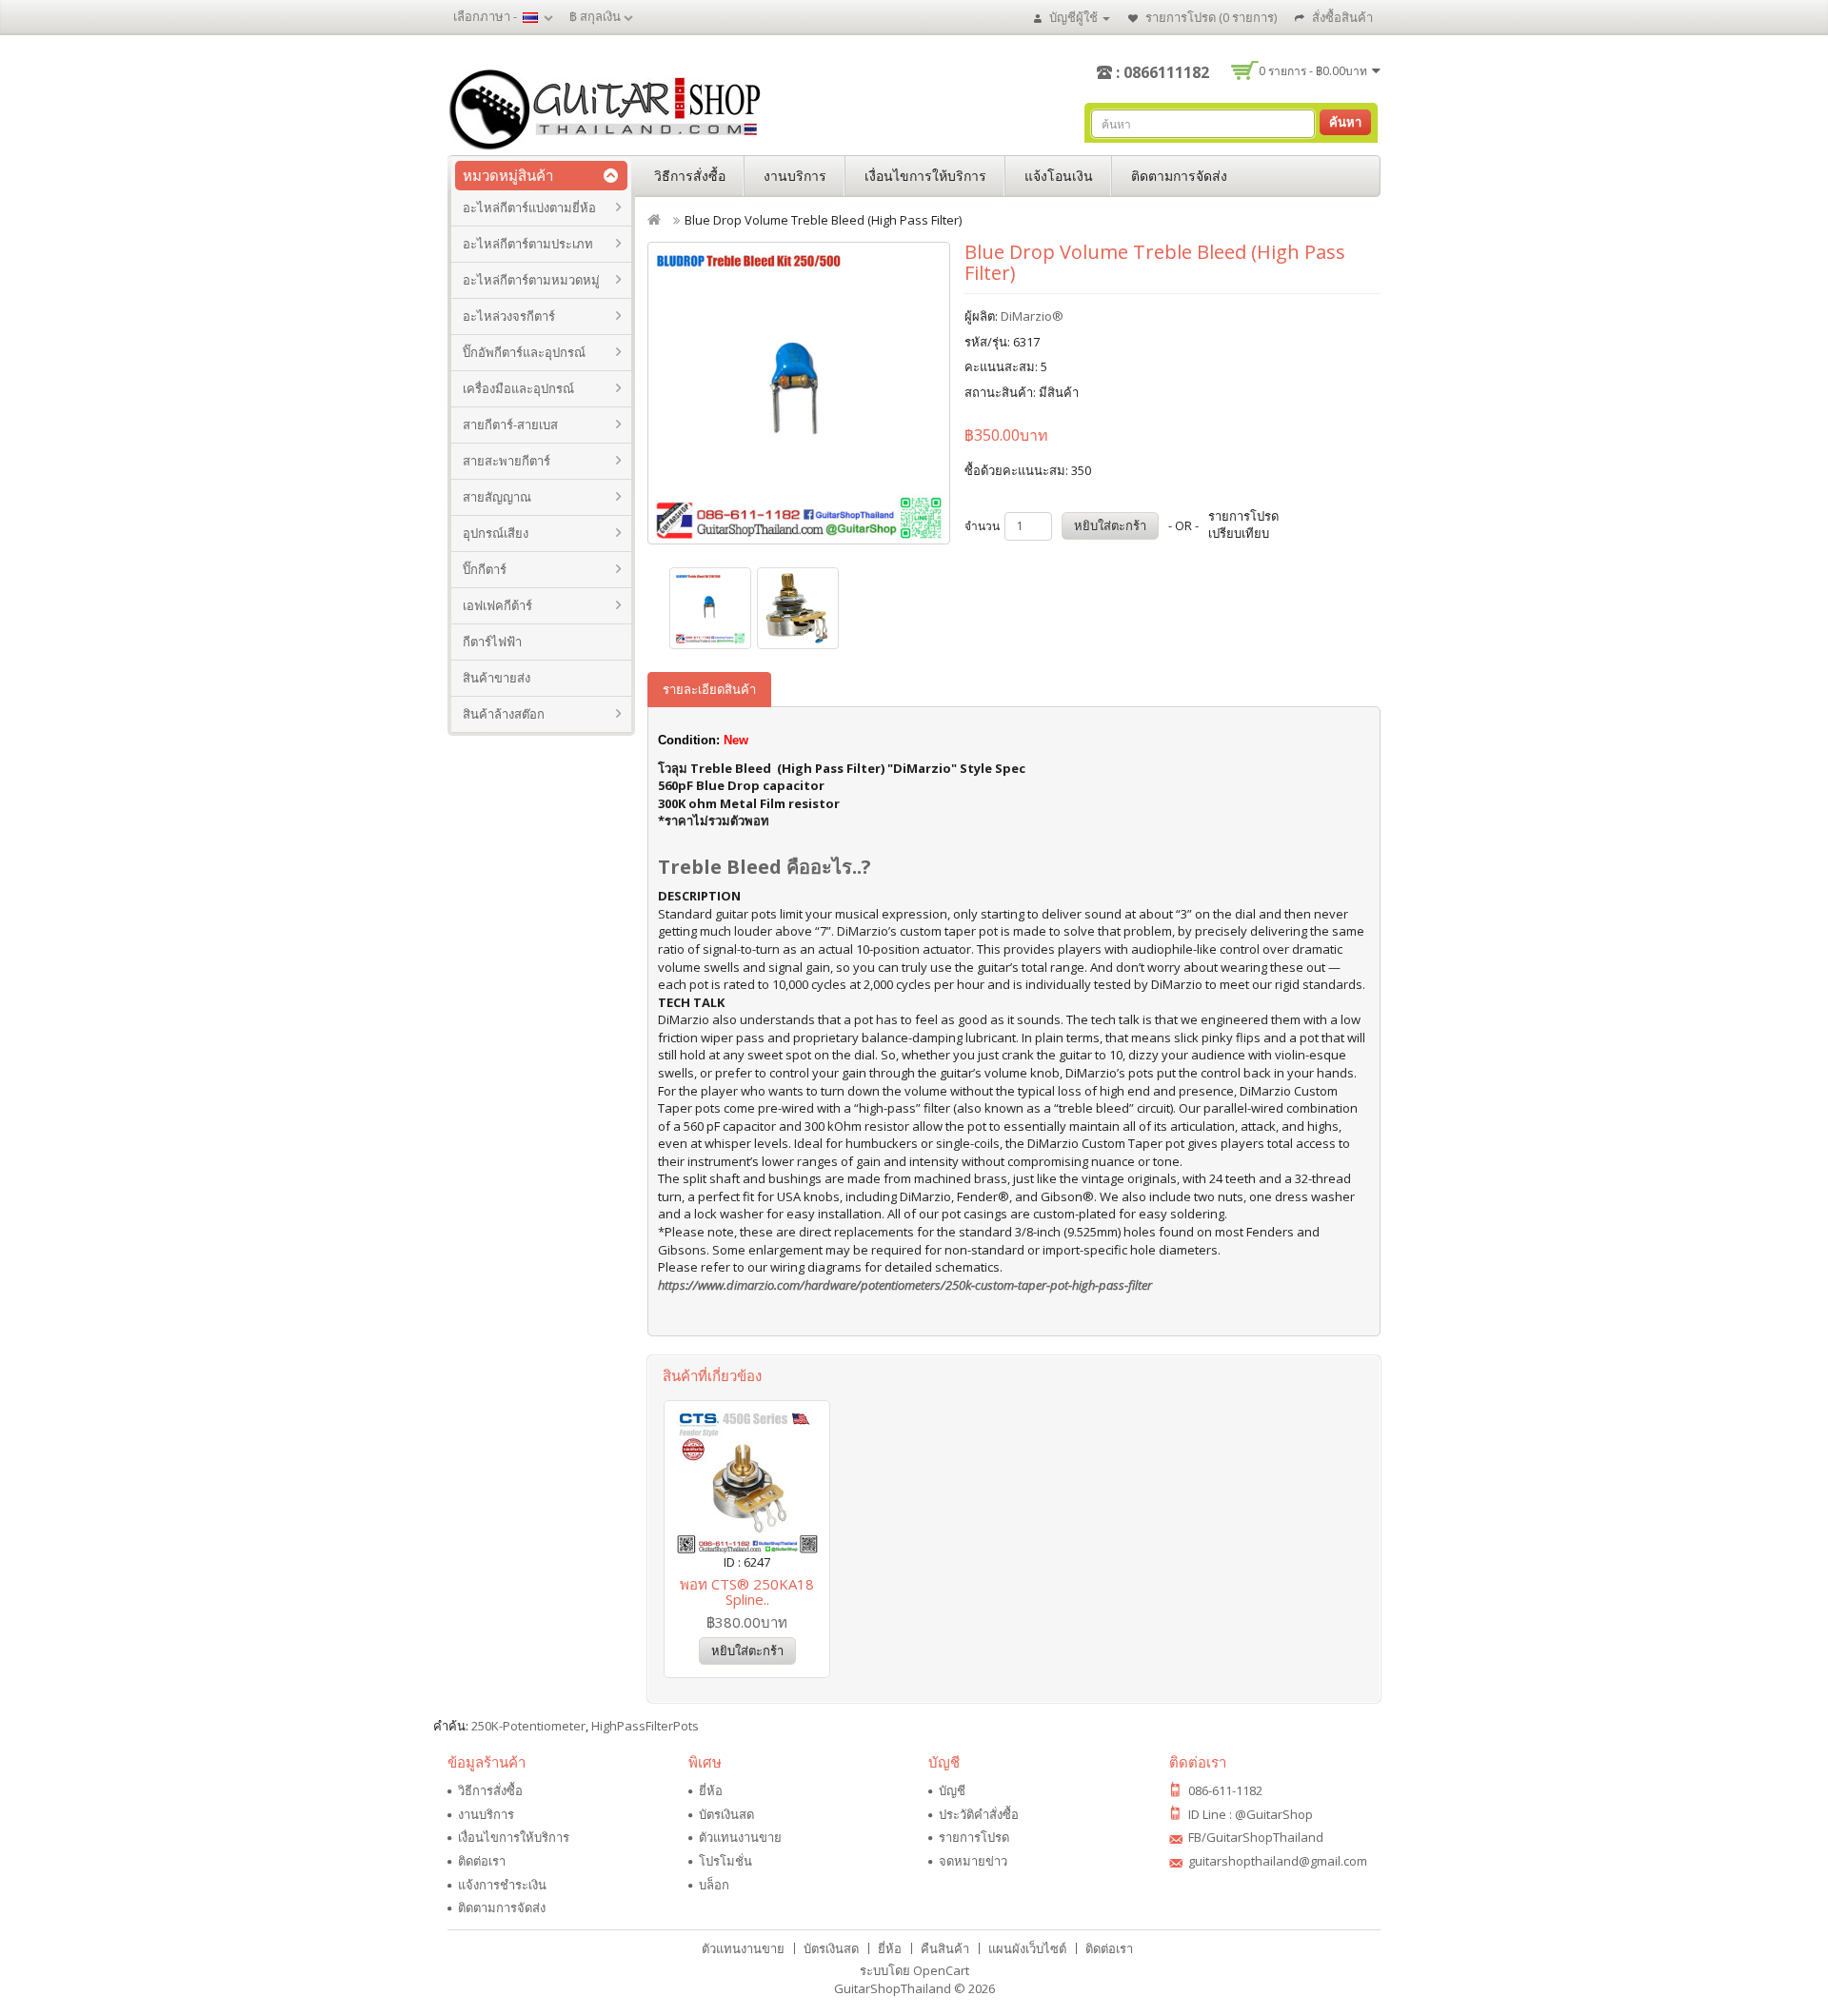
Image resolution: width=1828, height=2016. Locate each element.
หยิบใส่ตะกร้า (1110, 525)
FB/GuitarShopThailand (1256, 1837)
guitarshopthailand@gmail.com (1278, 1861)
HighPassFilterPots (645, 1726)
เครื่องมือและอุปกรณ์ (518, 388)
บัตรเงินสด (726, 1814)
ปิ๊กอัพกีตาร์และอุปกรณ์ (524, 352)
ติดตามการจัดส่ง (1179, 176)
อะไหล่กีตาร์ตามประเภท (528, 244)
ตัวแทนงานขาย (740, 1837)
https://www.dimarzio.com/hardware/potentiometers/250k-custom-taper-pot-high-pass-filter (905, 1285)
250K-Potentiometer (528, 1726)
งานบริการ (795, 176)
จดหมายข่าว (973, 1861)
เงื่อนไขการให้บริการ (925, 176)
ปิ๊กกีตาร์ (485, 569)
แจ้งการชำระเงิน (502, 1885)
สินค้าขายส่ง (497, 678)
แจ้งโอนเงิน (1059, 176)
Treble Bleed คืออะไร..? (765, 867)
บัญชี (952, 1790)
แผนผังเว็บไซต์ (1027, 1948)
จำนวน (982, 526)
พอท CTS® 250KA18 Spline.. (747, 1592)
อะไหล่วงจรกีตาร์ (509, 316)
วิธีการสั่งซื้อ (690, 176)
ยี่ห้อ (711, 1790)
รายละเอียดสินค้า (709, 689)
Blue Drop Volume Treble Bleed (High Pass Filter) (823, 220)
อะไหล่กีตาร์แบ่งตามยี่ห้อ (529, 208)
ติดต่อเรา (482, 1861)
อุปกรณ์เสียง (496, 533)
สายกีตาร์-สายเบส (510, 425)
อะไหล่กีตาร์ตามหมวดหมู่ (531, 280)
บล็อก (714, 1885)
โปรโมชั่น (725, 1861)
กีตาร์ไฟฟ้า (492, 642)
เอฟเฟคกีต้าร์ (497, 605)
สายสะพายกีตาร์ (507, 461)
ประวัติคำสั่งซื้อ (979, 1814)
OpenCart (941, 1970)
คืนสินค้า (945, 1948)
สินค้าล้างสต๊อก (504, 714)
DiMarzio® (1032, 316)
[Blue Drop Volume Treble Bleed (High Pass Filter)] (799, 393)
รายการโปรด (974, 1837)
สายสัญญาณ (497, 497)
